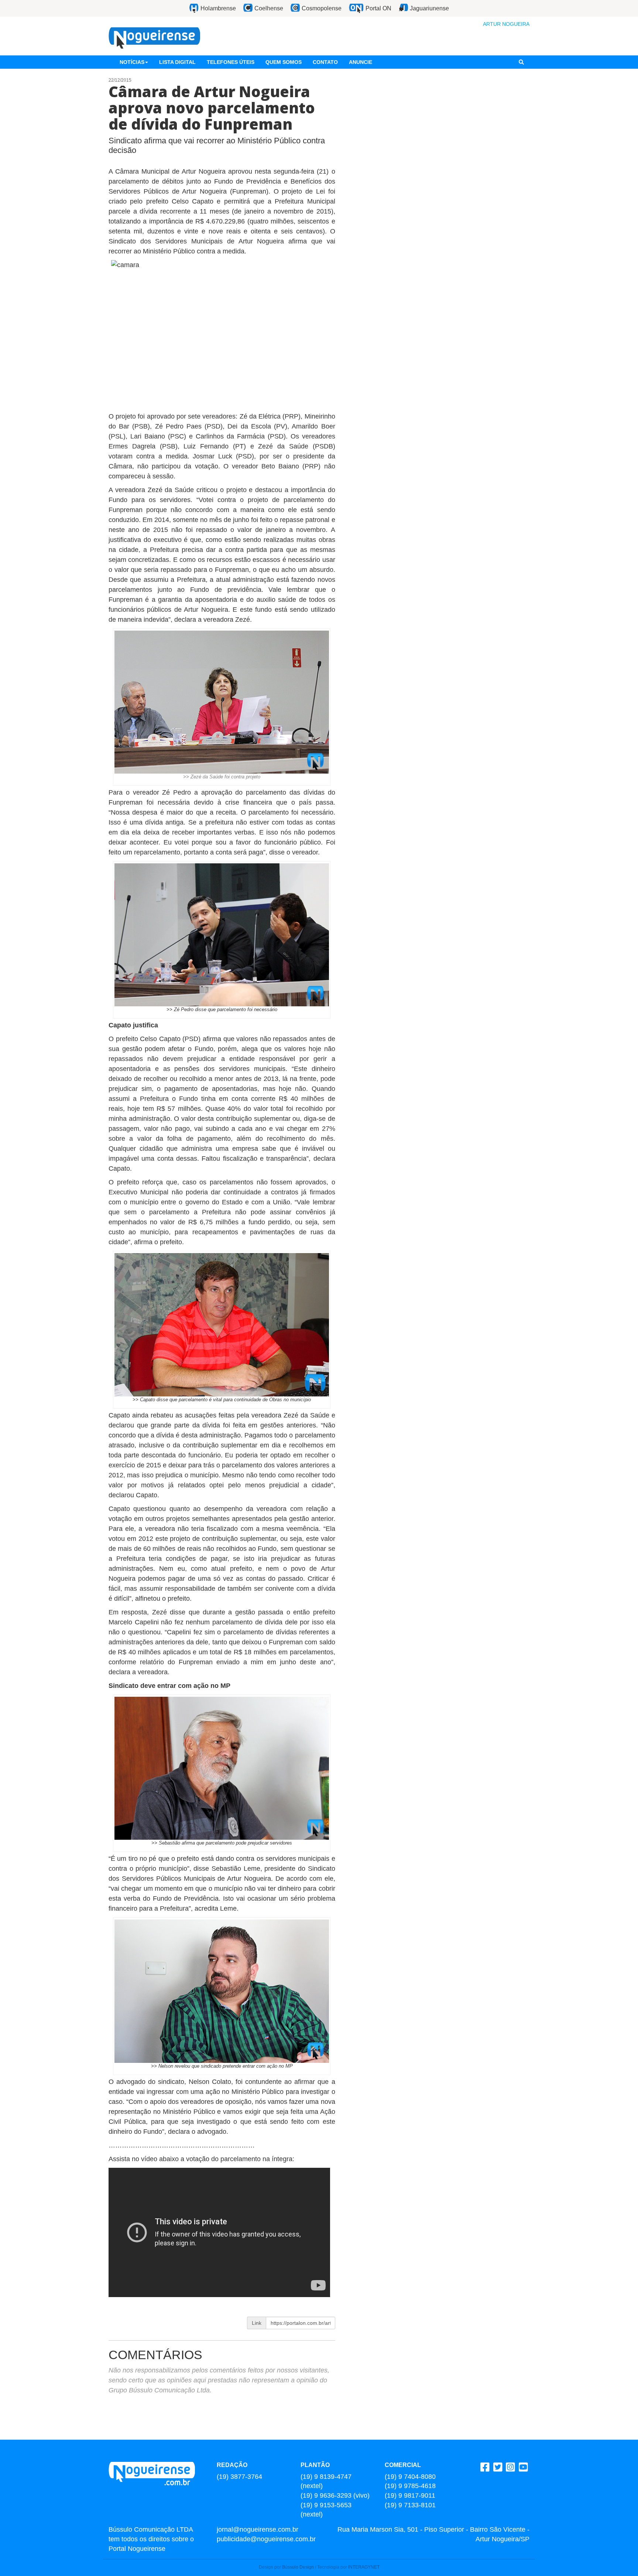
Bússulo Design (298, 2567)
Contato (325, 62)
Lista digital (177, 62)
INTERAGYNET (364, 2567)
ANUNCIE (361, 62)
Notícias (132, 62)
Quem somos (284, 62)
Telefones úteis (231, 62)
